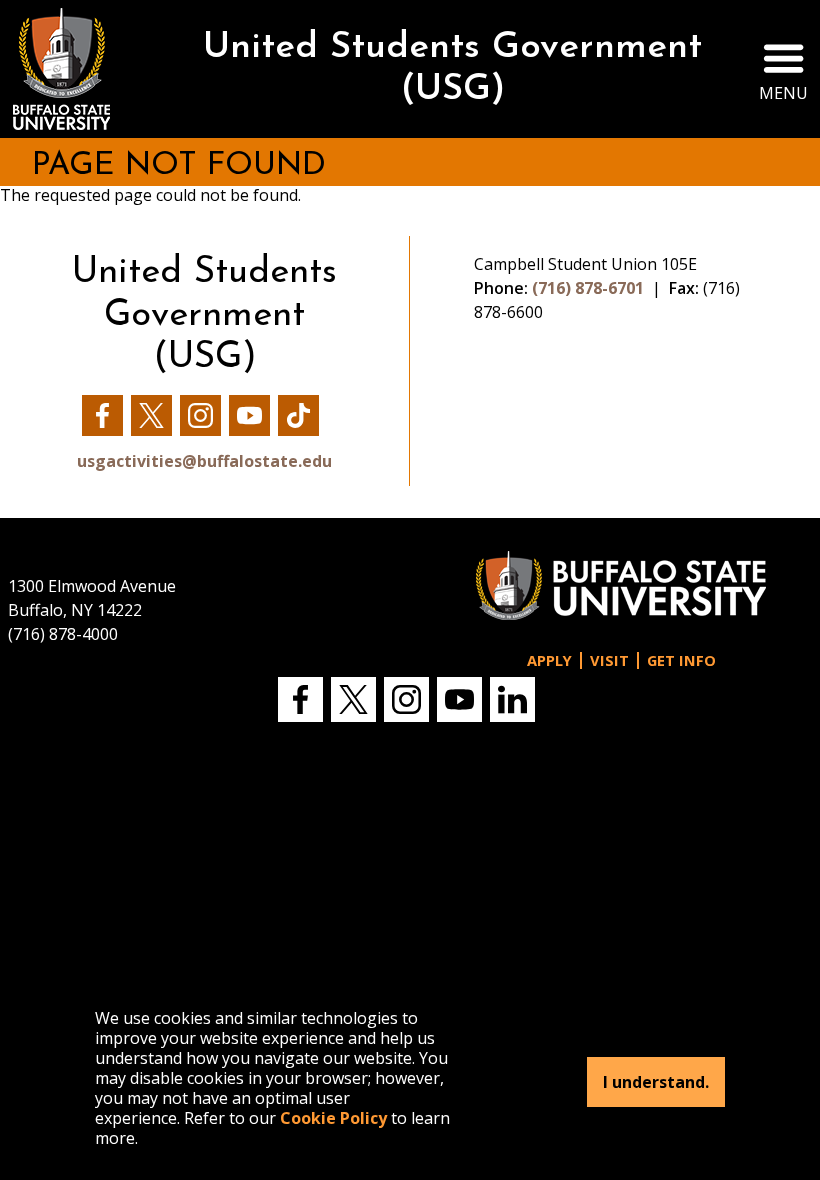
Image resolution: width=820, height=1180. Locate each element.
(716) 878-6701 (588, 288)
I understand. (656, 1082)
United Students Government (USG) (452, 69)
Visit (609, 660)
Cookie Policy (333, 1118)
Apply (549, 660)
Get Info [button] (681, 660)
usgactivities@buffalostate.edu (204, 461)
